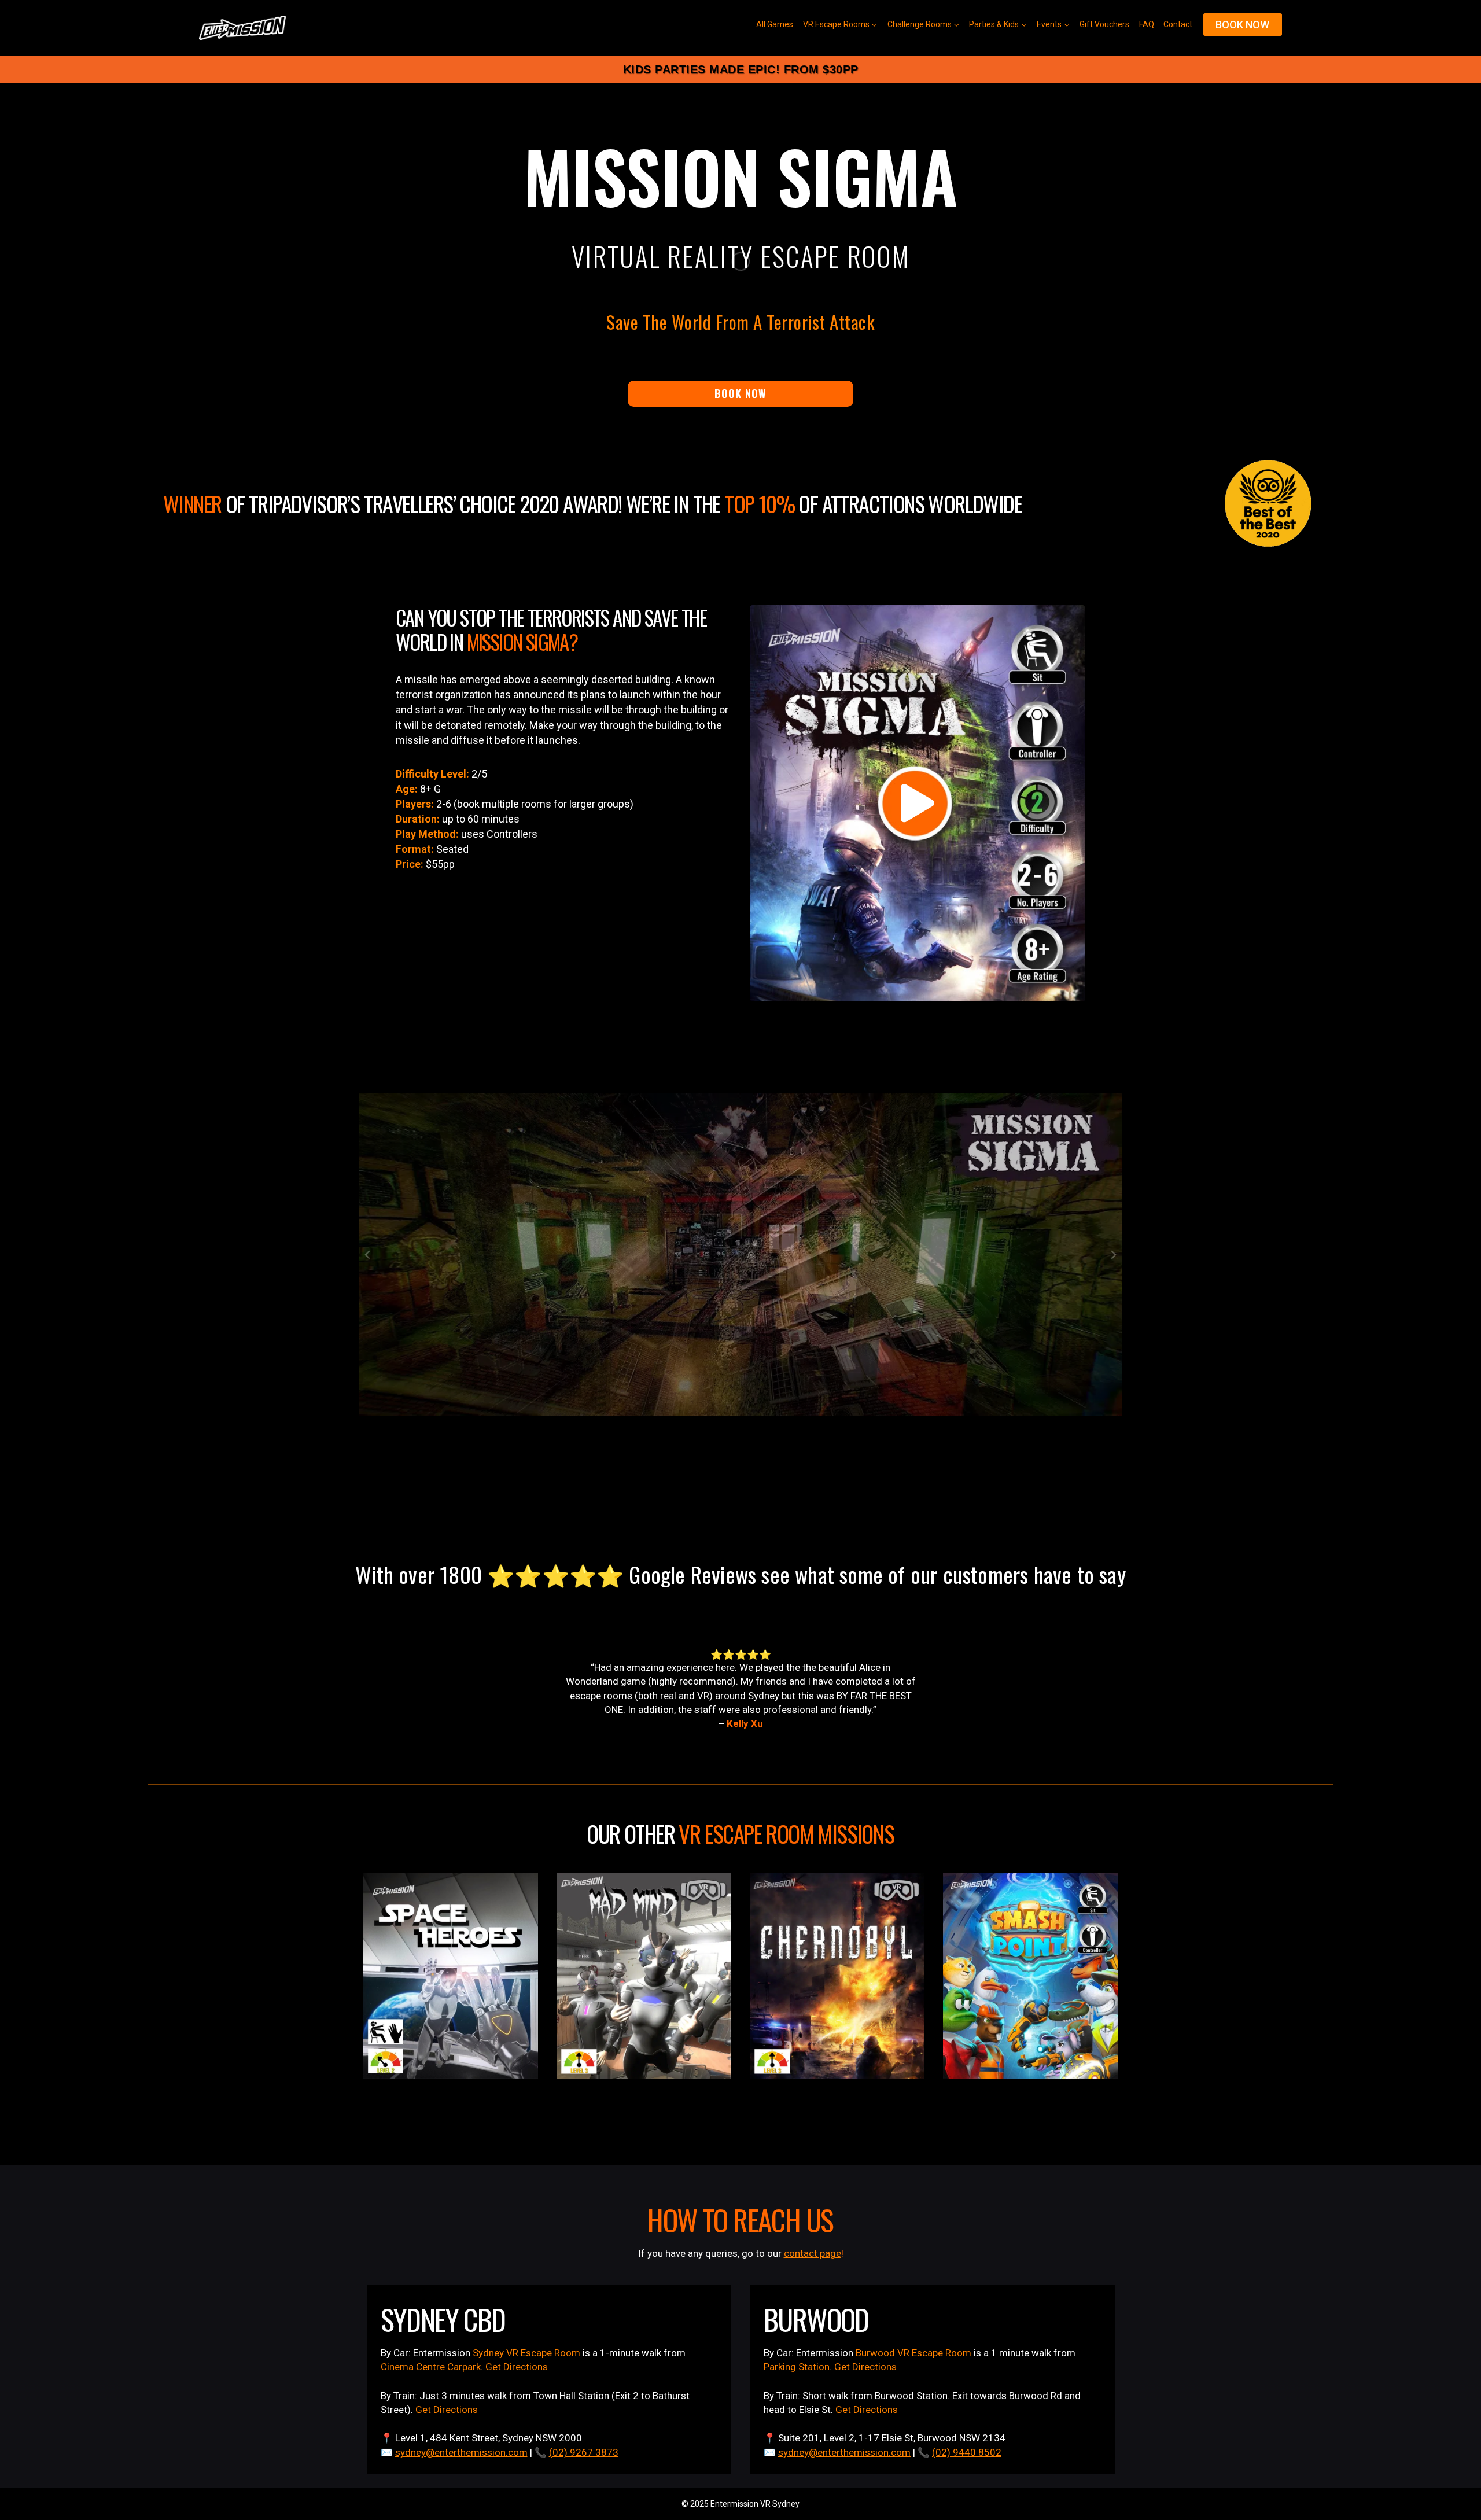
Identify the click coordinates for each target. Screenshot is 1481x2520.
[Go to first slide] (1113, 1255)
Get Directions (517, 2367)
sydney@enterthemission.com (461, 2452)
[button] (918, 803)
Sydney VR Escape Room (526, 2353)
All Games (775, 24)
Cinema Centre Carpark (431, 2367)
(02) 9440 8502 (967, 2452)
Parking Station (797, 2367)
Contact (1178, 24)
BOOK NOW (1242, 25)
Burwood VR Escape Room (913, 2353)
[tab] (722, 1519)
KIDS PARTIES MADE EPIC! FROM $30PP (741, 69)
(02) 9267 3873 (584, 2452)
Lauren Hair (745, 1723)
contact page (813, 2253)
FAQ (1147, 24)
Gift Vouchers (1104, 24)
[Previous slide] (368, 1255)
